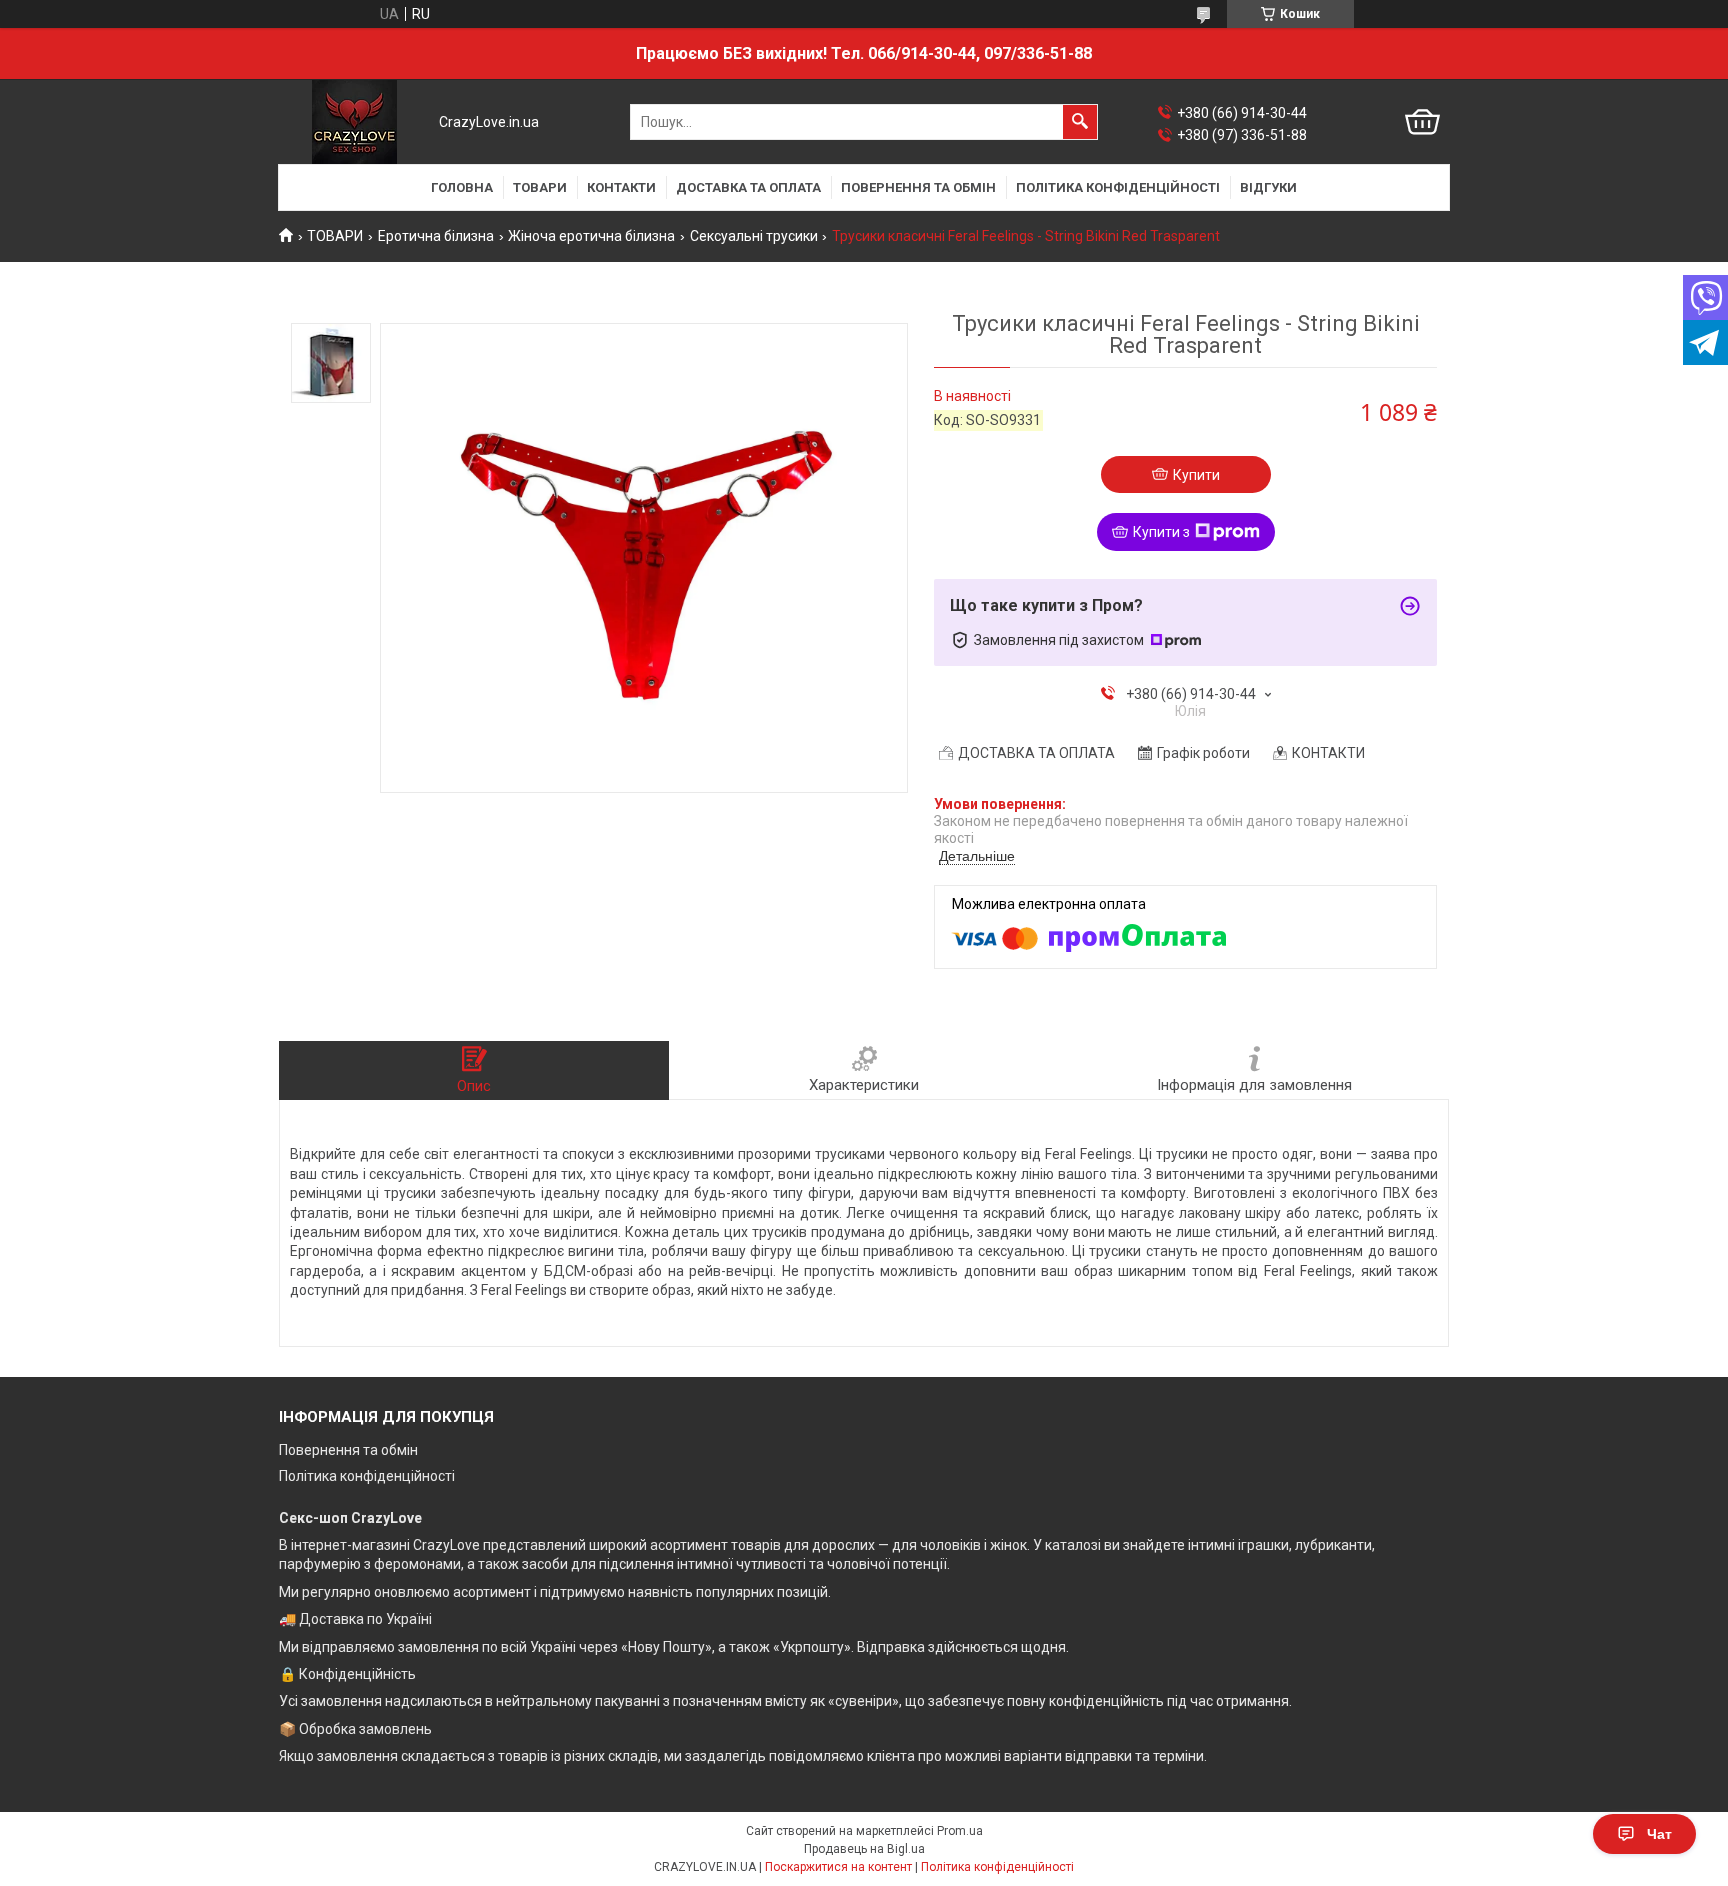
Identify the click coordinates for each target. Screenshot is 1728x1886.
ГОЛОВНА (462, 187)
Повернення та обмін (348, 1450)
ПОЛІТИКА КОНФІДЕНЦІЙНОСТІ (1118, 187)
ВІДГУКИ (1268, 187)
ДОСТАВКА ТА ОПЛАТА (748, 187)
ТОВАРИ (540, 187)
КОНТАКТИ (621, 187)
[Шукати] (1080, 122)
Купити (1196, 475)
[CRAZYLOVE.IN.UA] (354, 122)
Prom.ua (960, 1831)
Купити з (1161, 532)
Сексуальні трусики (754, 236)
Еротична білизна (436, 236)
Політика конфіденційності (367, 1476)
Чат (1659, 1834)
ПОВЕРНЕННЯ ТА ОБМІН (918, 187)
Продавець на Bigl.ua (864, 1849)
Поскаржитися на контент (838, 1867)
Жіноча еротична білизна (591, 236)
